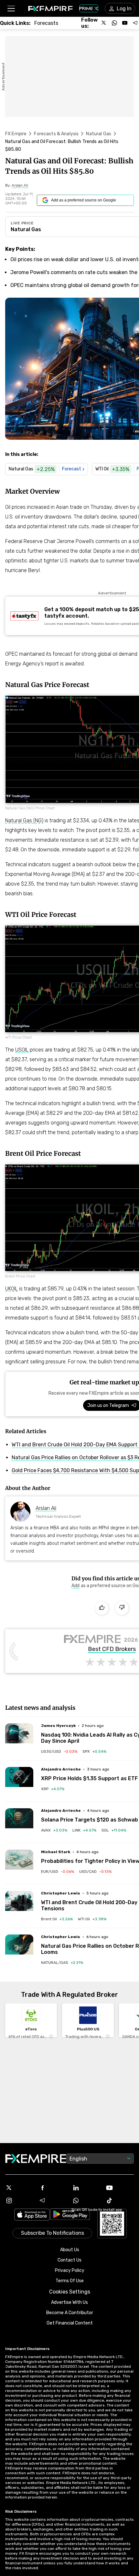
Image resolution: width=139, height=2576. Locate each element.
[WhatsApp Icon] (86, 2201)
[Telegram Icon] (53, 2201)
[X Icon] (19, 2188)
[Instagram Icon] (19, 2201)
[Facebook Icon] (53, 2188)
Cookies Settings (70, 2292)
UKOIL (11, 1289)
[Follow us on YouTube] (125, 23)
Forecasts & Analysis (56, 134)
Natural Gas (99, 134)
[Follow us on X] (104, 23)
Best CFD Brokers (112, 1649)
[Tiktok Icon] (120, 2201)
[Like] (102, 1608)
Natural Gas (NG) (24, 821)
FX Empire (16, 134)
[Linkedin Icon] (86, 2188)
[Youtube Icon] (120, 2188)
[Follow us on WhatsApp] (114, 23)
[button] (11, 9)
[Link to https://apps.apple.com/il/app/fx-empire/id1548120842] (32, 2215)
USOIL (22, 1050)
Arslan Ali (46, 1508)
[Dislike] (122, 1608)
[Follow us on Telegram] (135, 23)
